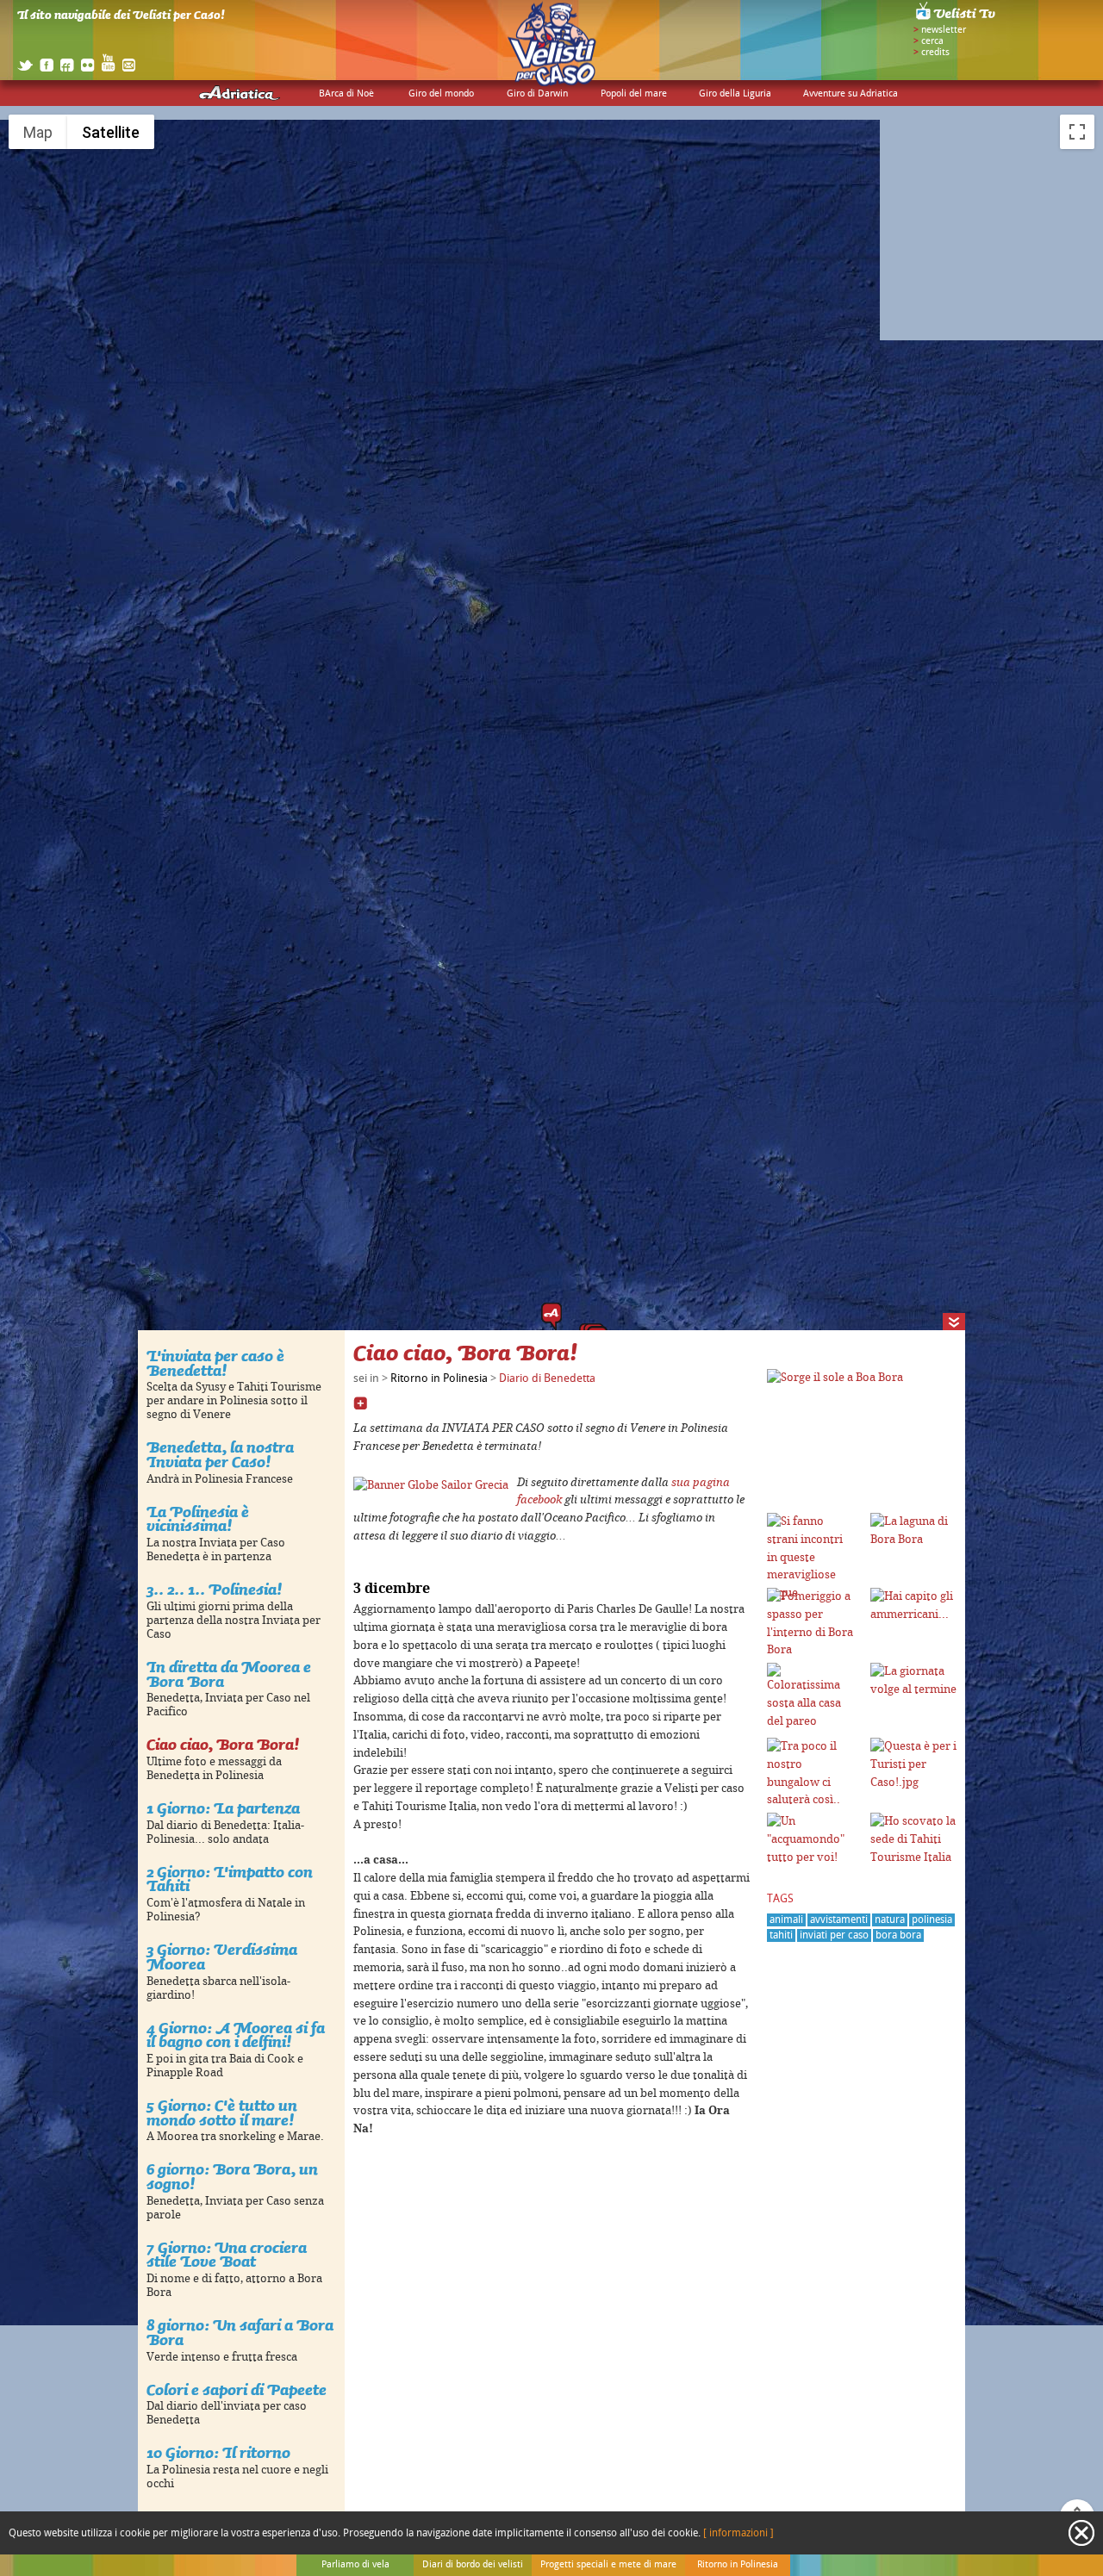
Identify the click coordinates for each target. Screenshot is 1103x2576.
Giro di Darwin (537, 94)
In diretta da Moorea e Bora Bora (229, 1674)
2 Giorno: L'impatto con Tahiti (230, 1879)
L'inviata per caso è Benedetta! (215, 1363)
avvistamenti (839, 1920)
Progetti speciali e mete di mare (608, 2565)
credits (935, 53)
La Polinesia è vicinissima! (198, 1519)
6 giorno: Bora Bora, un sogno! (232, 2176)
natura (890, 1920)
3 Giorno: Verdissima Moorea (222, 1957)
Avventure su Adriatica (851, 94)
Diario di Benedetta (547, 1378)
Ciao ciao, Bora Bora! (223, 1744)
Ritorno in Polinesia (439, 1378)
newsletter (944, 30)
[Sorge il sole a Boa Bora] (835, 1378)
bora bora (898, 1935)
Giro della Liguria (735, 94)
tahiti (781, 1935)
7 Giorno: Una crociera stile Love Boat (227, 2255)
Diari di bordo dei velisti (473, 2565)
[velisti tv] (957, 19)
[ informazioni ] (738, 2533)
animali (786, 1920)
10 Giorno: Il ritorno (218, 2452)
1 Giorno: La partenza (223, 1808)
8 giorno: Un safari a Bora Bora (240, 2332)
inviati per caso (834, 1935)
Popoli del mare (634, 94)
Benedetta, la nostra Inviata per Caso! (220, 1454)
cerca (932, 41)
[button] (551, 1316)
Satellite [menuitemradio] (111, 132)
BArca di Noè (346, 94)
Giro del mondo (441, 94)
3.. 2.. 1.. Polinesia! (214, 1589)
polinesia (932, 1920)
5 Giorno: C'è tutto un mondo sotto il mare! (222, 2112)
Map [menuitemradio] (38, 132)
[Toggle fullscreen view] (1077, 132)
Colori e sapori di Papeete (237, 2389)
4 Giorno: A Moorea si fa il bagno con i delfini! (236, 2035)
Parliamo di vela (355, 2565)
